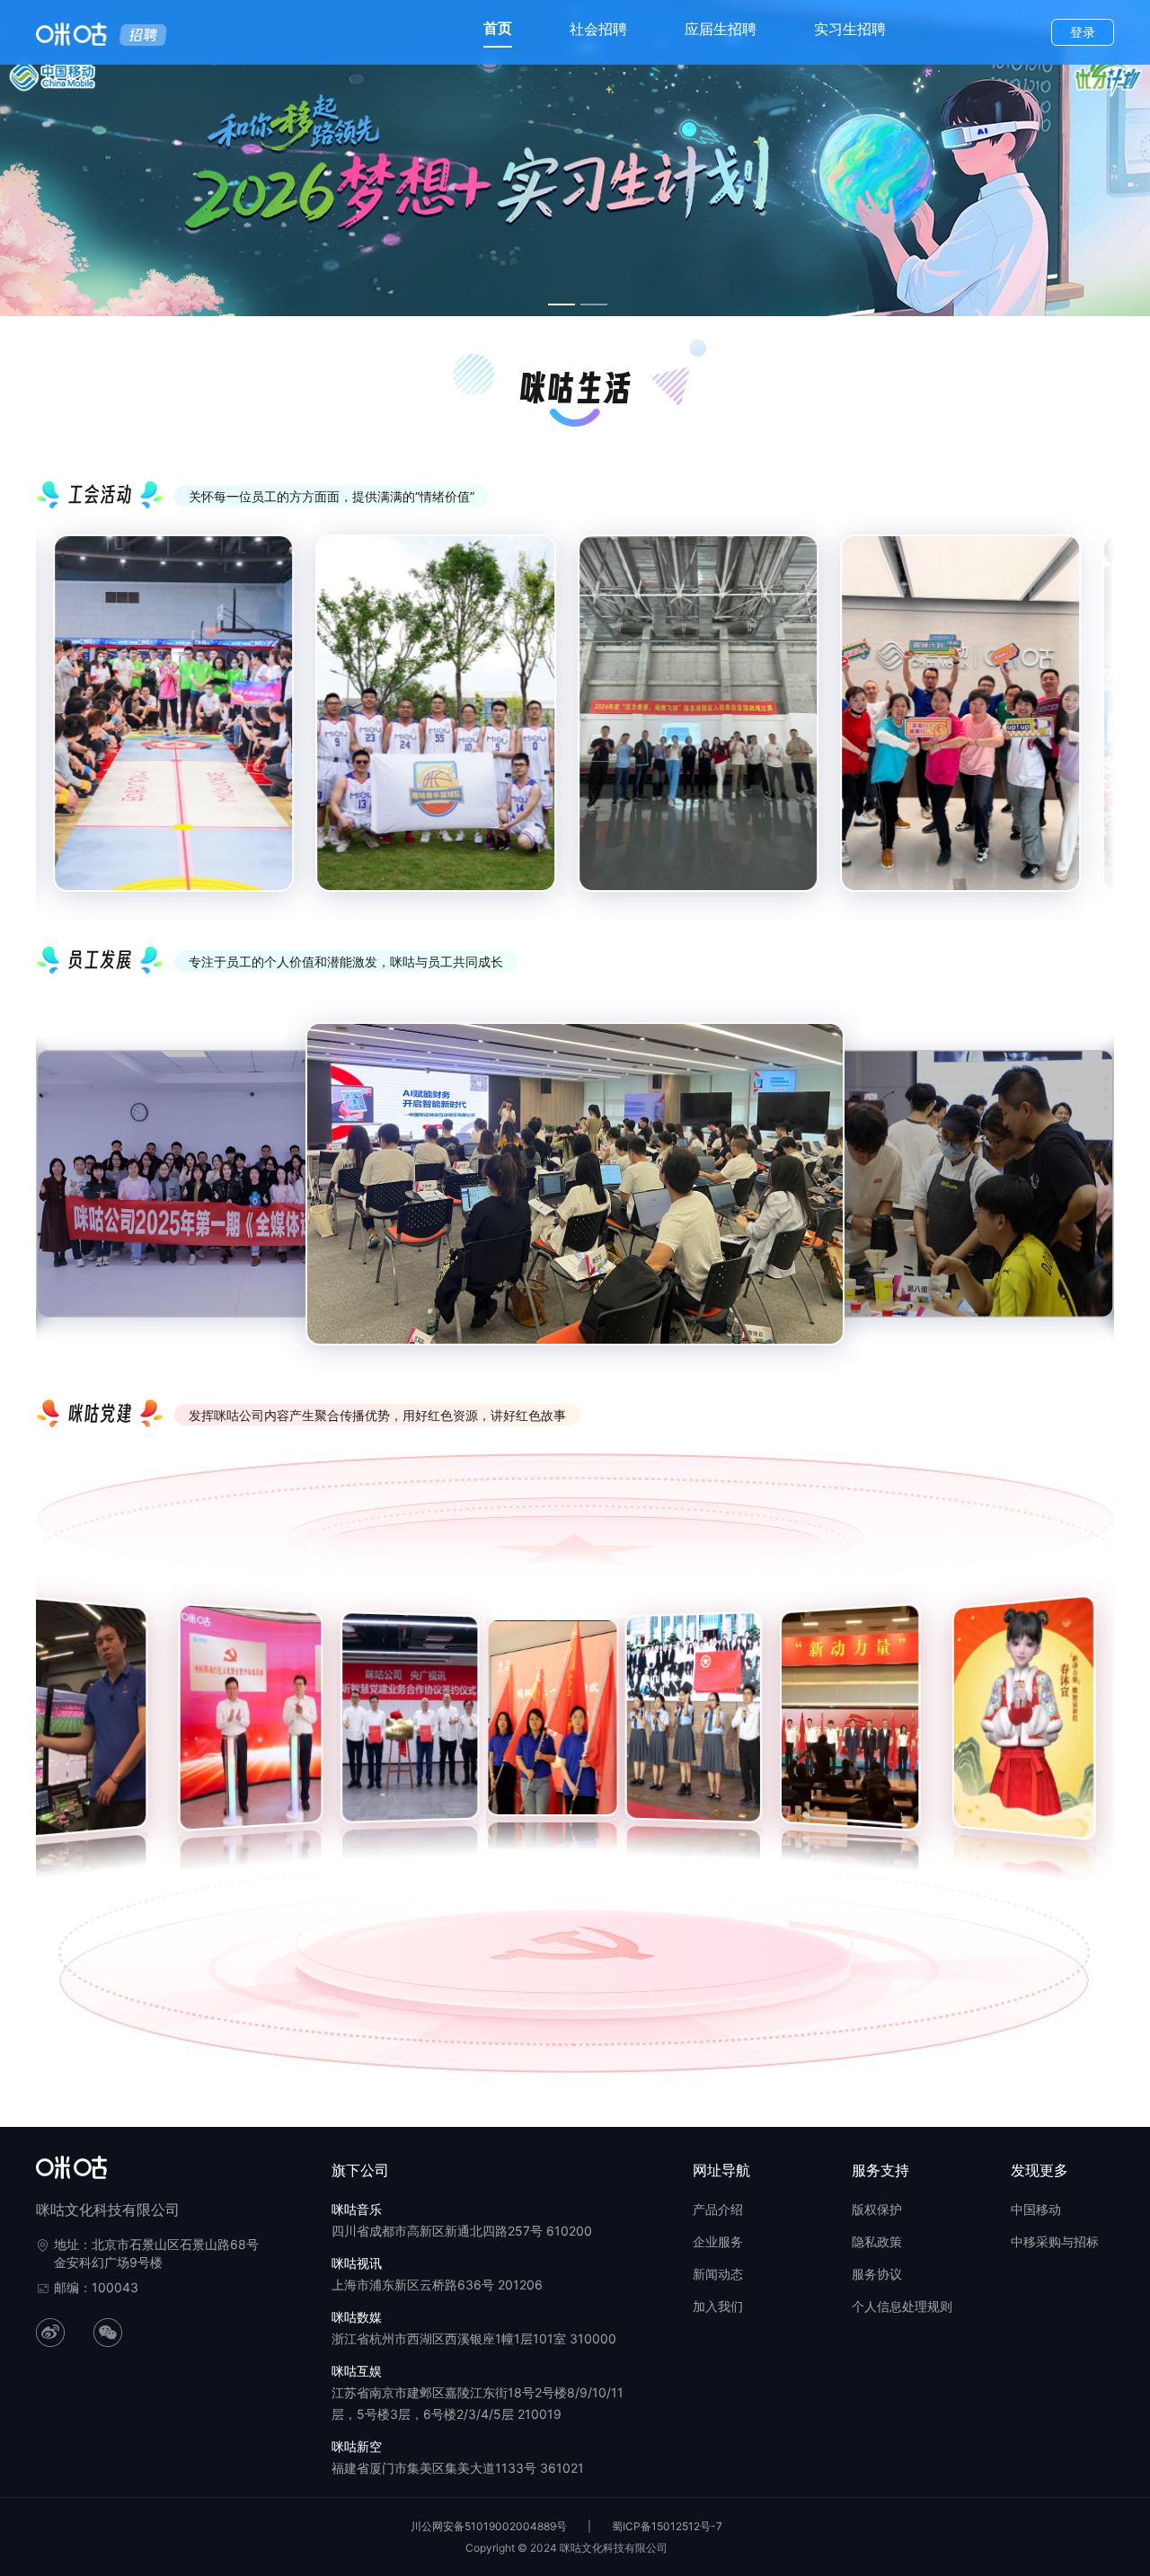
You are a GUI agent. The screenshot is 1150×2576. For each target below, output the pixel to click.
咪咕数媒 (357, 2317)
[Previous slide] (63, 728)
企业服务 (718, 2241)
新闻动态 (718, 2274)
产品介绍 (718, 2209)
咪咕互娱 (357, 2371)
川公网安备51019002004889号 (489, 2526)
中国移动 (1036, 2209)
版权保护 (877, 2209)
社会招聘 (598, 29)
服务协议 (877, 2274)
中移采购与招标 (1055, 2241)
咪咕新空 (357, 2446)
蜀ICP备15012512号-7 (667, 2526)
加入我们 (718, 2306)
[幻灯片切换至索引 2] (594, 304)
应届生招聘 (721, 29)
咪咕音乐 (357, 2209)
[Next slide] (1087, 728)
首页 (498, 28)
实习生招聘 (850, 29)
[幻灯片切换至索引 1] (562, 304)
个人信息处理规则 (902, 2306)
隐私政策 (877, 2241)
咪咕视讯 (357, 2263)
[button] (43, 1727)
